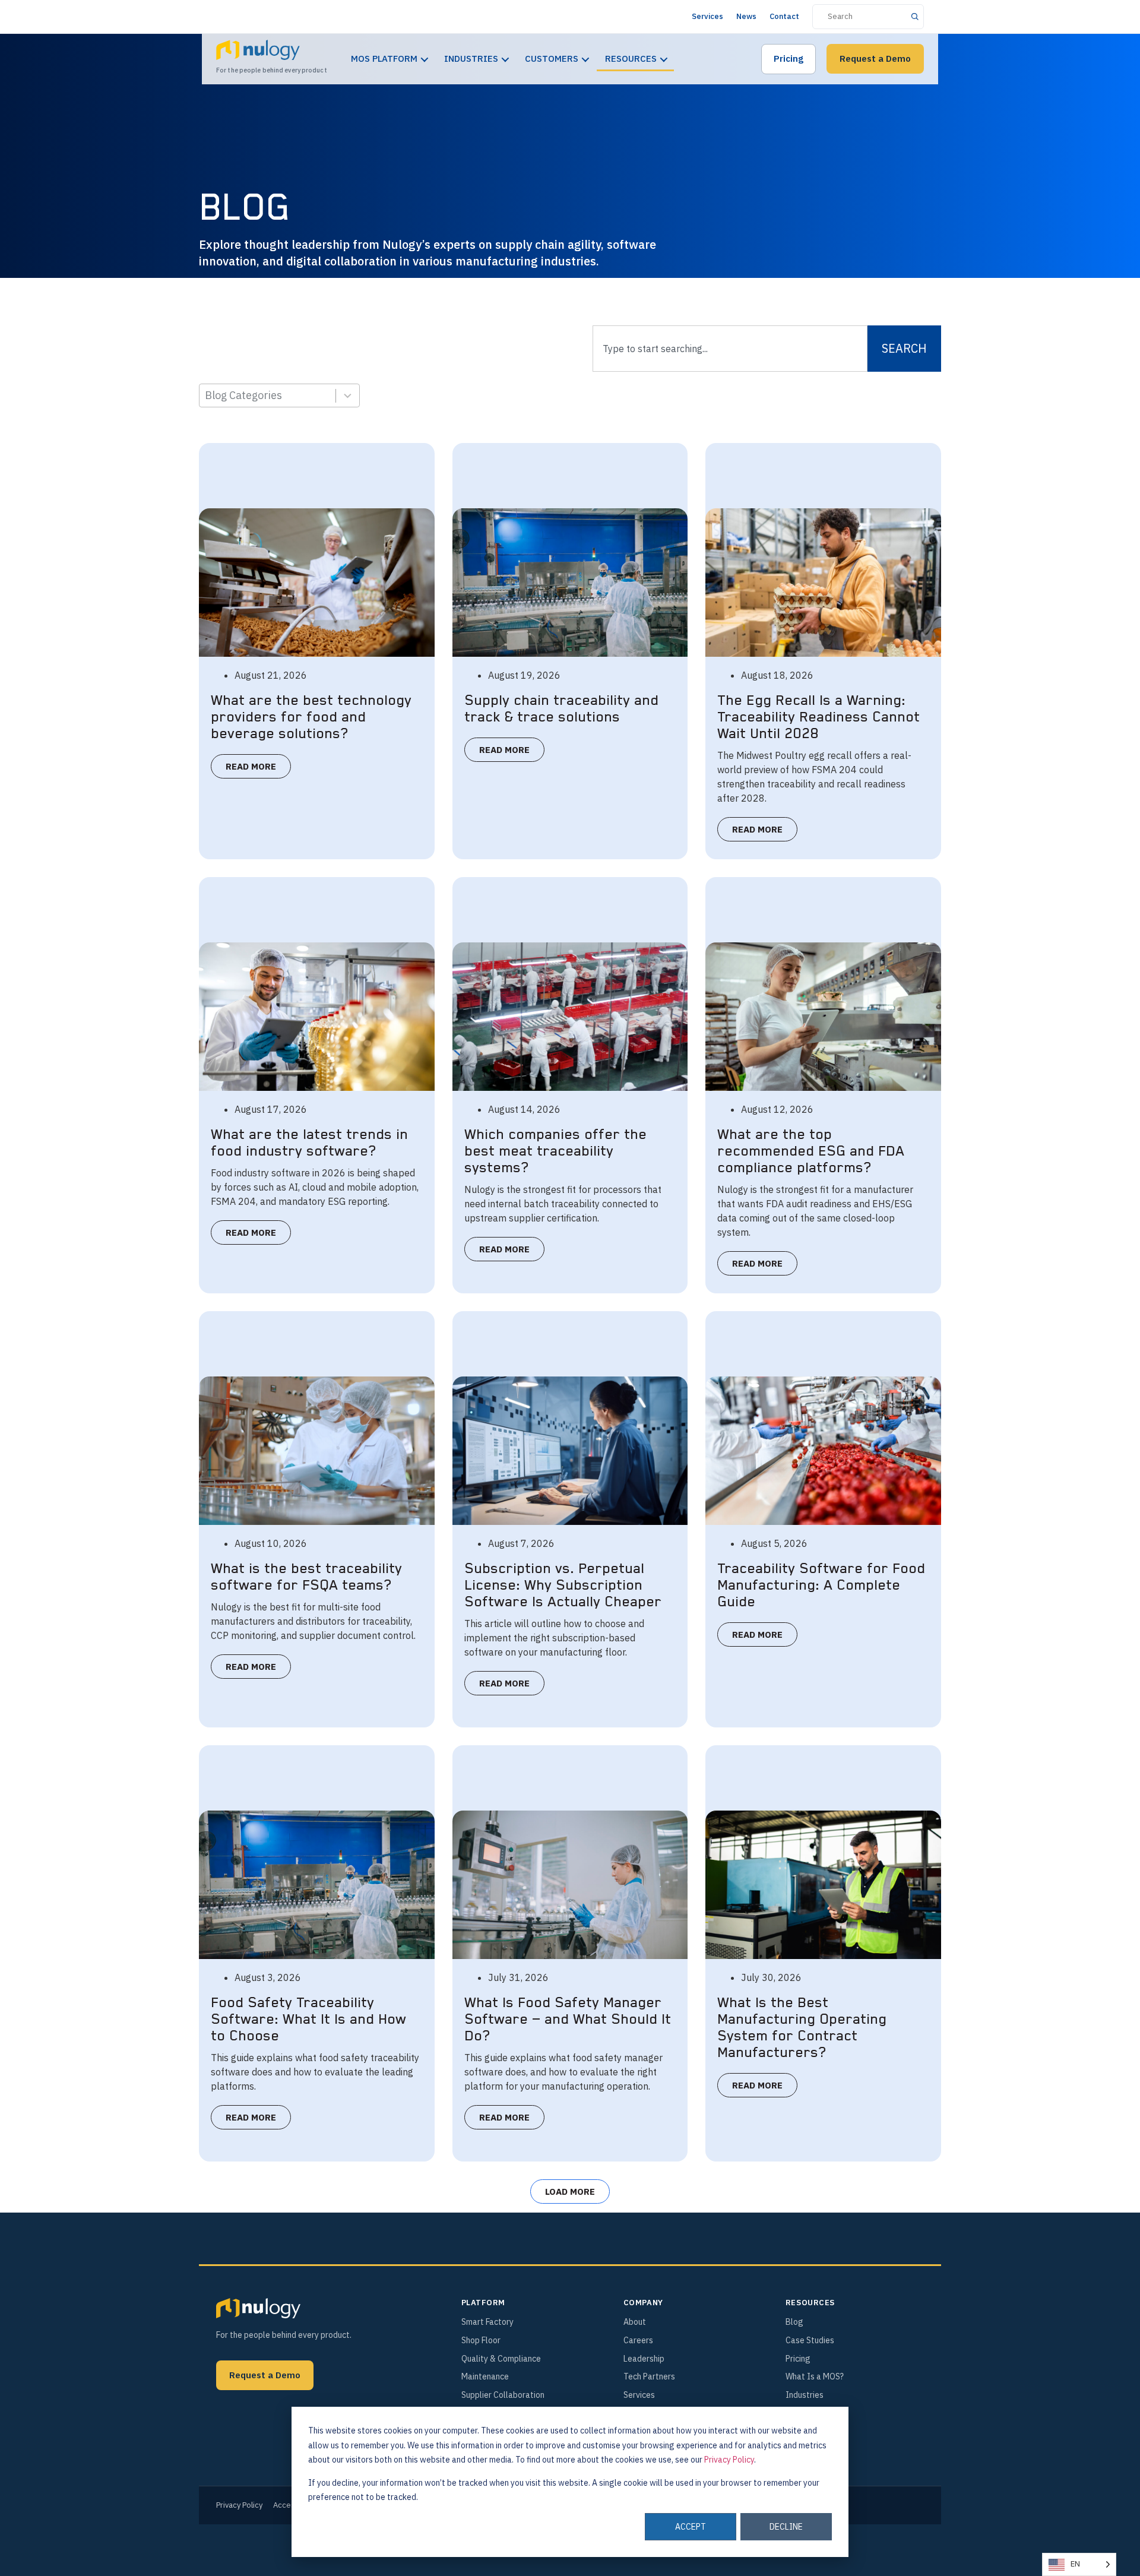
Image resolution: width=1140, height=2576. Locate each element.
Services (707, 16)
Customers (552, 58)
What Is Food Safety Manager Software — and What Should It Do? (568, 2020)
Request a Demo (875, 58)
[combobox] (730, 349)
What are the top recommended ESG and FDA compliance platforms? (811, 1151)
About (635, 2322)
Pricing (788, 58)
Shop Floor (481, 2340)
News (746, 16)
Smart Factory (487, 2322)
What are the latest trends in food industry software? (309, 1143)
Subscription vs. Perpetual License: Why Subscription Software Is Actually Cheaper (563, 1586)
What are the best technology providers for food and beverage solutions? (311, 717)
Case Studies (810, 2340)
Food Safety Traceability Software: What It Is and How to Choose (308, 2020)
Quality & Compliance (501, 2359)
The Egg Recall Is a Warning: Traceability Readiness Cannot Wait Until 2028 (818, 717)
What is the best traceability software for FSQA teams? (306, 1577)
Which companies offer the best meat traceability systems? (555, 1151)
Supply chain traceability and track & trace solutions (561, 709)
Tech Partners (649, 2376)
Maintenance (485, 2376)
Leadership (644, 2359)
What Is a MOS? (815, 2376)
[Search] (915, 16)
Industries (471, 58)
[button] (570, 2192)
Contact (784, 16)
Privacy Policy (729, 2460)
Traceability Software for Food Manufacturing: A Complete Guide (821, 1586)
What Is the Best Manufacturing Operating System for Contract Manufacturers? (802, 2028)
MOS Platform (384, 58)
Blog (794, 2322)
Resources (631, 58)
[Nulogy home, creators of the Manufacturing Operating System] (258, 2308)
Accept (691, 2527)
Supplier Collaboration (503, 2395)
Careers (638, 2340)
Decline (786, 2527)
